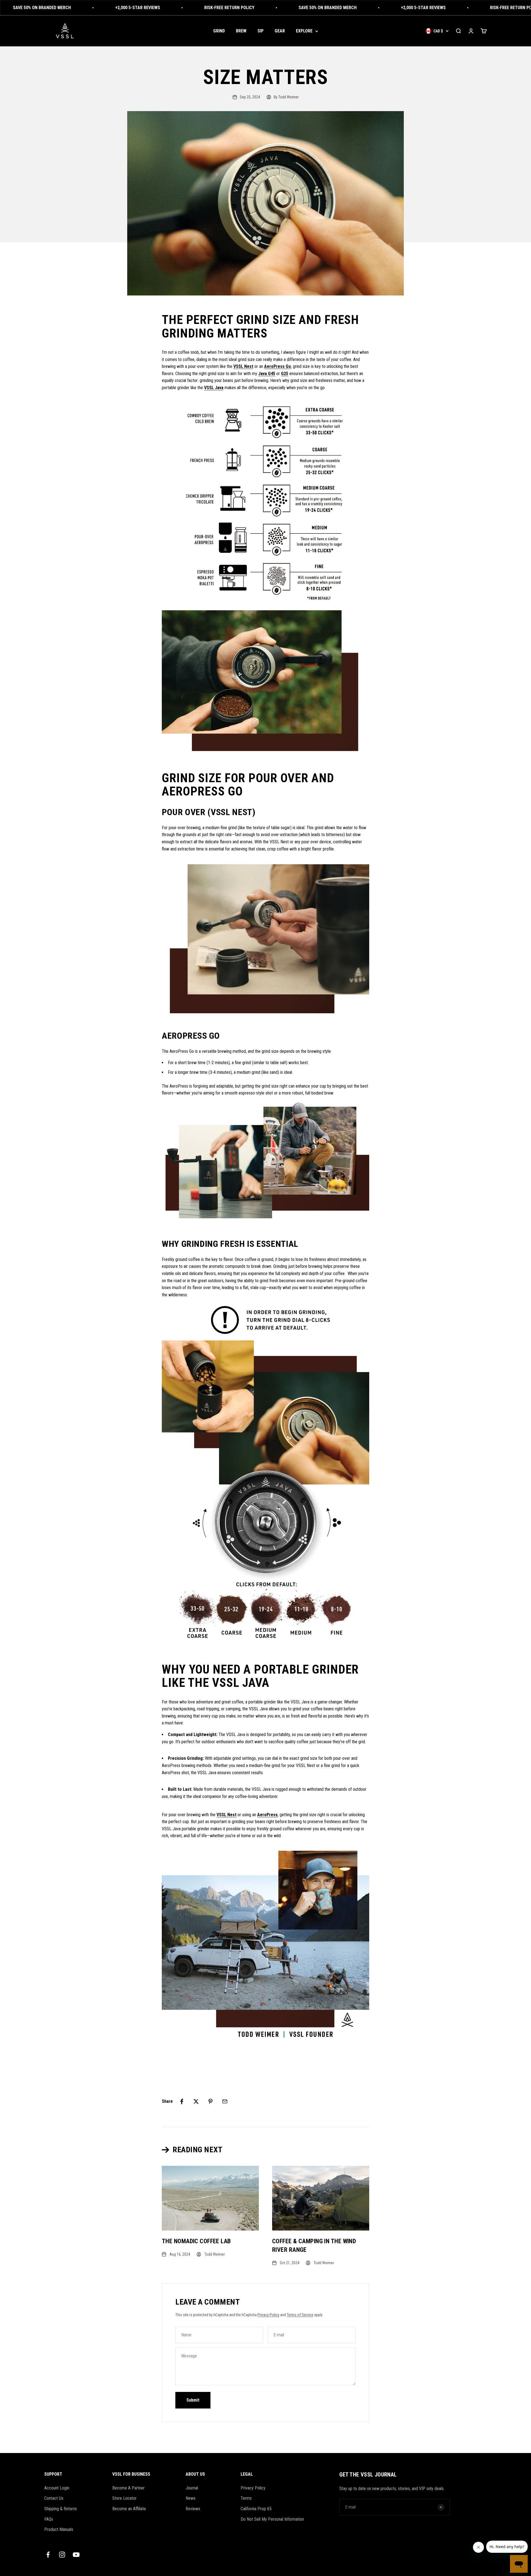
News (191, 2498)
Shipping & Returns (61, 2509)
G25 (285, 374)
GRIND (219, 31)
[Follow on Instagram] (62, 2555)
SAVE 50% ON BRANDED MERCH (268, 8)
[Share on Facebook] (182, 2101)
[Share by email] (225, 2101)
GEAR (280, 31)
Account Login (57, 2488)
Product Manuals (59, 2529)
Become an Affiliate (129, 2509)
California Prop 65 (256, 2509)
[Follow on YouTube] (76, 2555)
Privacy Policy (268, 2315)
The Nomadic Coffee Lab (196, 2241)
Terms (246, 2498)
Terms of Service (300, 2315)
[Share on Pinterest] (210, 2101)
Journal (192, 2488)
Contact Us (54, 2498)
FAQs (49, 2519)
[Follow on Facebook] (48, 2555)
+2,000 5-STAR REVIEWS (78, 8)
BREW (241, 31)
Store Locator (124, 2498)
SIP (261, 31)
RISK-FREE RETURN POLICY (170, 8)
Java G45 (267, 374)
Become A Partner (128, 2488)
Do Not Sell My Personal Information (272, 2519)
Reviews (193, 2509)
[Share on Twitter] (196, 2101)
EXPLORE (304, 31)
